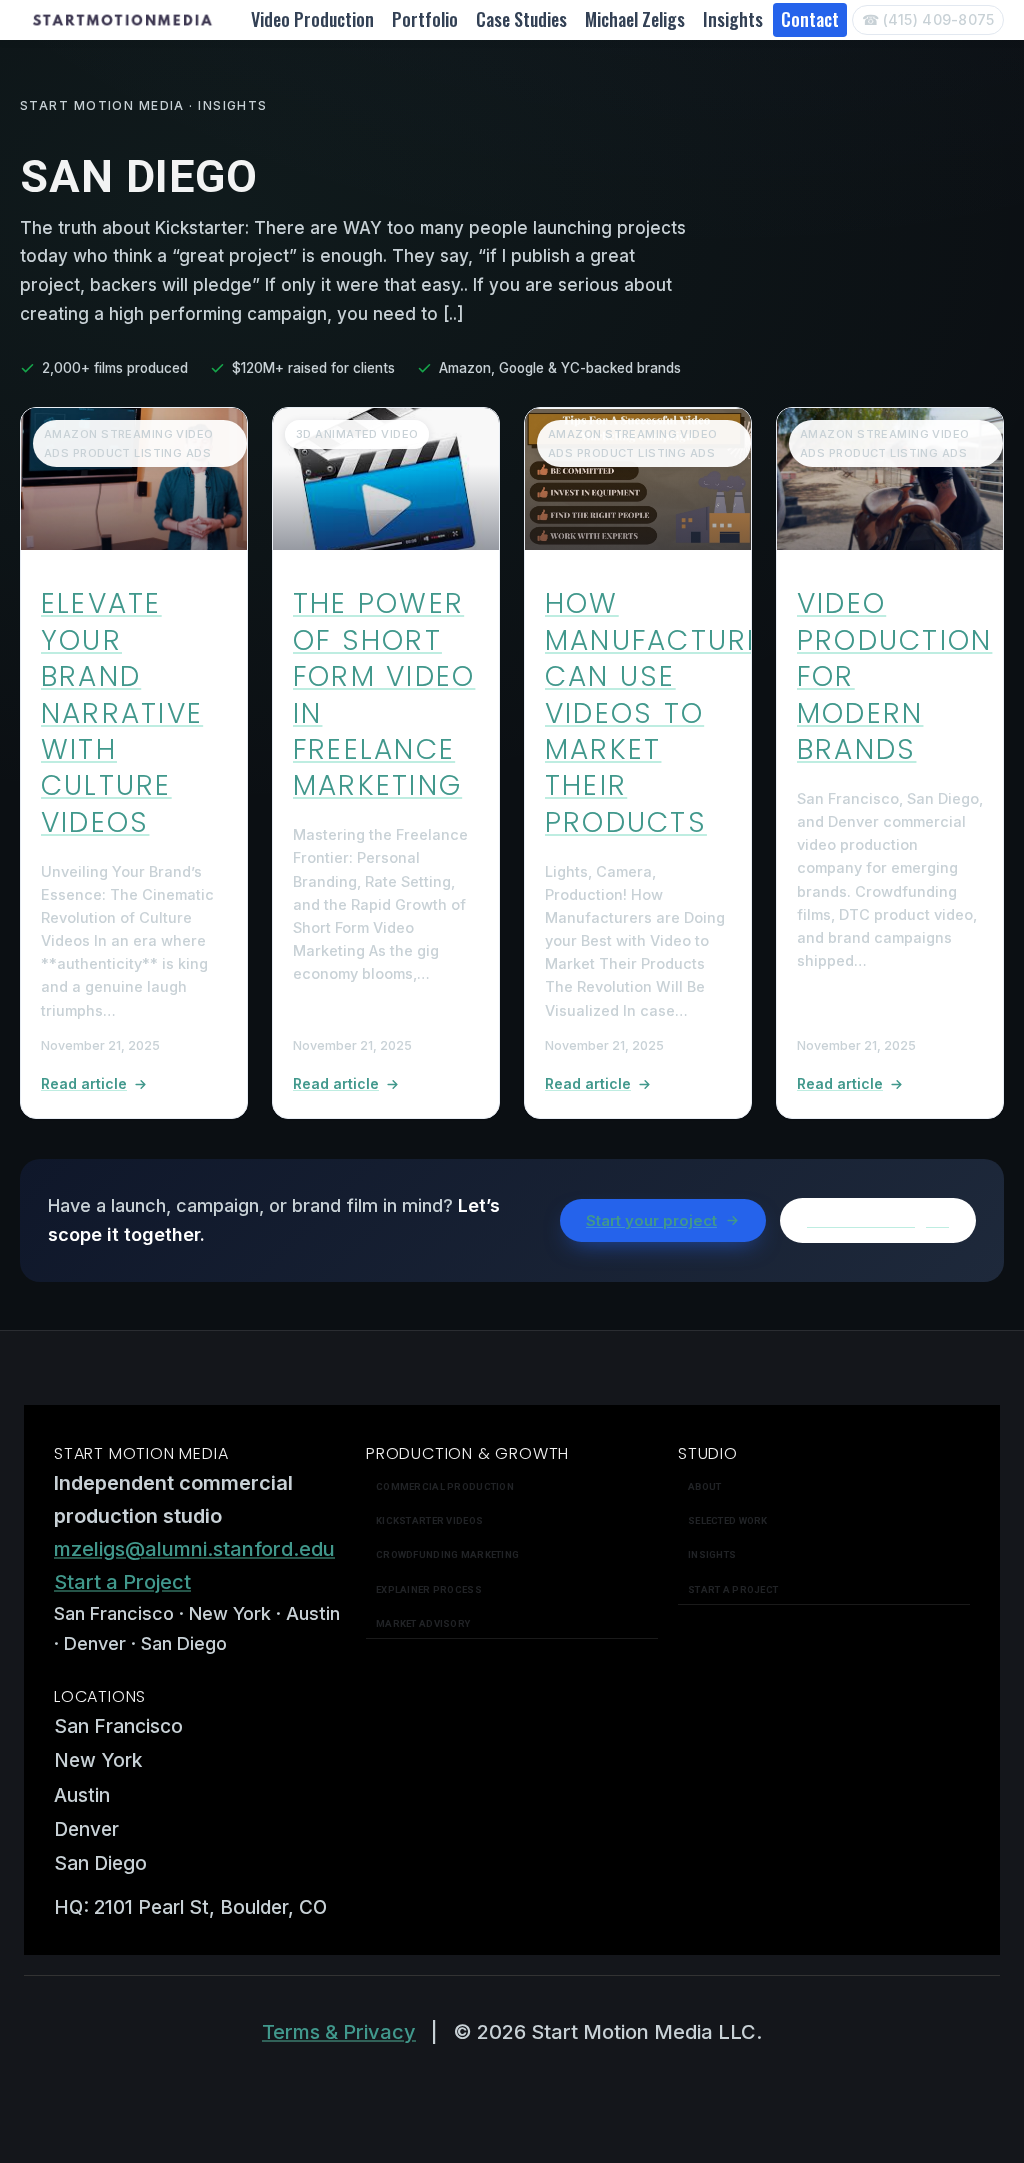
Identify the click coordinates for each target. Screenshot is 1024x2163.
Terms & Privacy (339, 2032)
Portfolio (425, 19)
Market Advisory (423, 1623)
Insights (733, 19)
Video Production (312, 19)
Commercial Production (445, 1486)
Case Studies (521, 19)
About (704, 1486)
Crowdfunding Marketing (447, 1554)
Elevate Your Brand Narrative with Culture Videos (122, 712)
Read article (84, 1083)
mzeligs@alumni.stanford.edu (194, 1549)
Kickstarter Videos (429, 1520)
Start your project (651, 1220)
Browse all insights (878, 1220)
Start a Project (122, 1582)
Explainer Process (429, 1589)
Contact (810, 19)
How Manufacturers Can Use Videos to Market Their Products (673, 712)
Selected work (728, 1520)
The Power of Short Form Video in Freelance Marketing (384, 694)
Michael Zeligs (635, 19)
